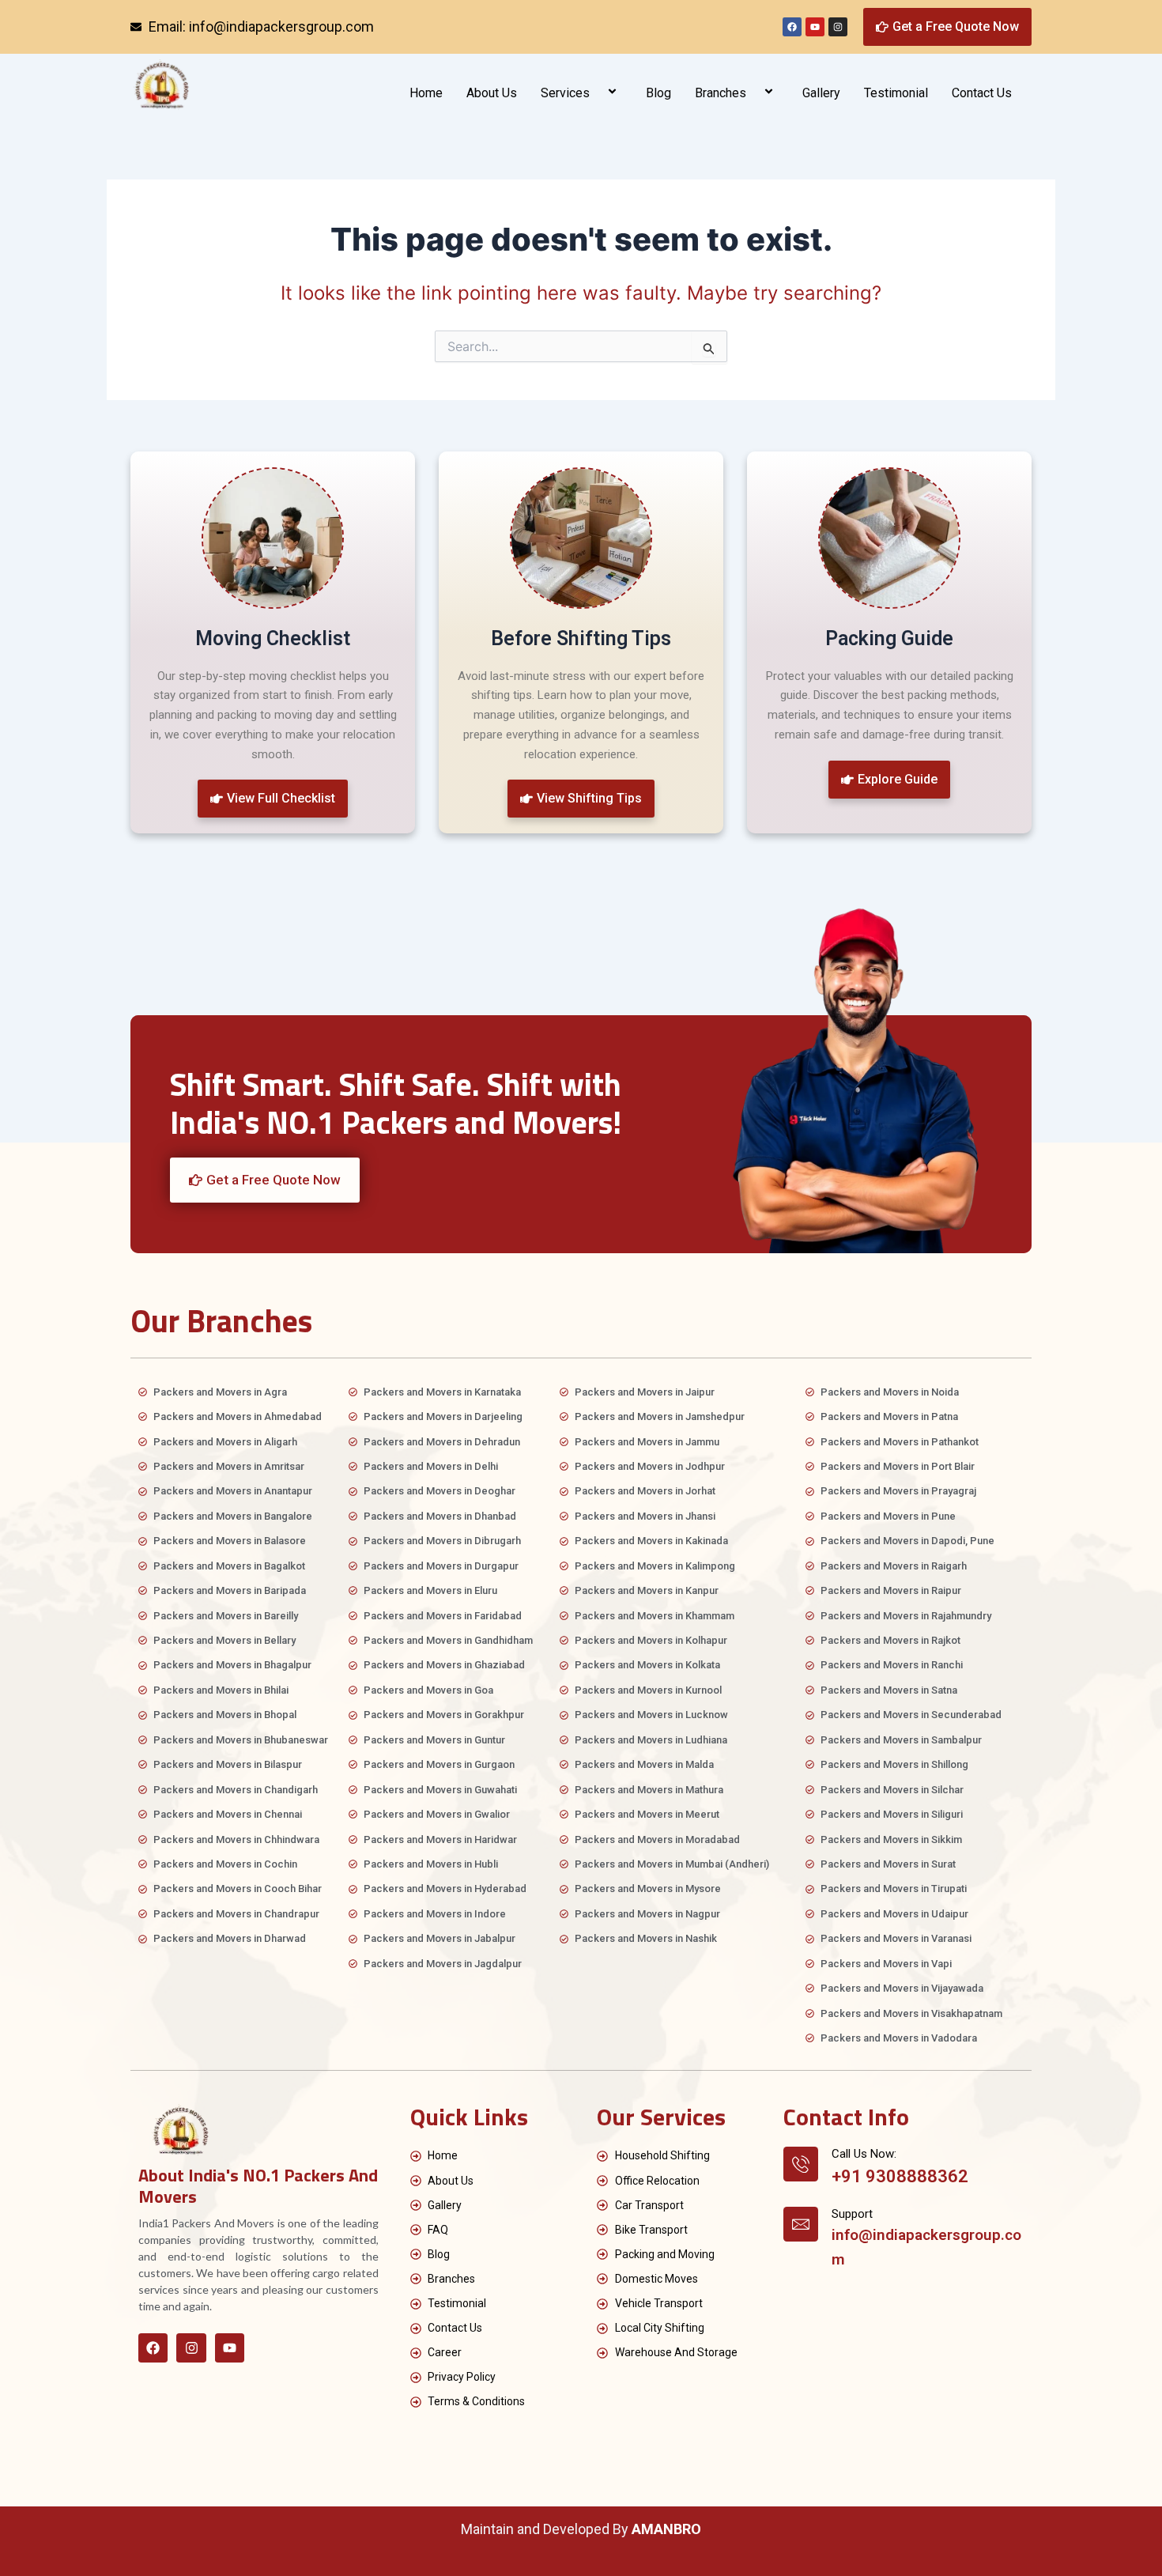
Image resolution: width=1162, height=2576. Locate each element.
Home (426, 93)
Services (565, 93)
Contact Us (982, 93)
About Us (492, 93)
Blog (658, 93)
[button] (596, 93)
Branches (721, 93)
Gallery (821, 93)
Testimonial (896, 93)
